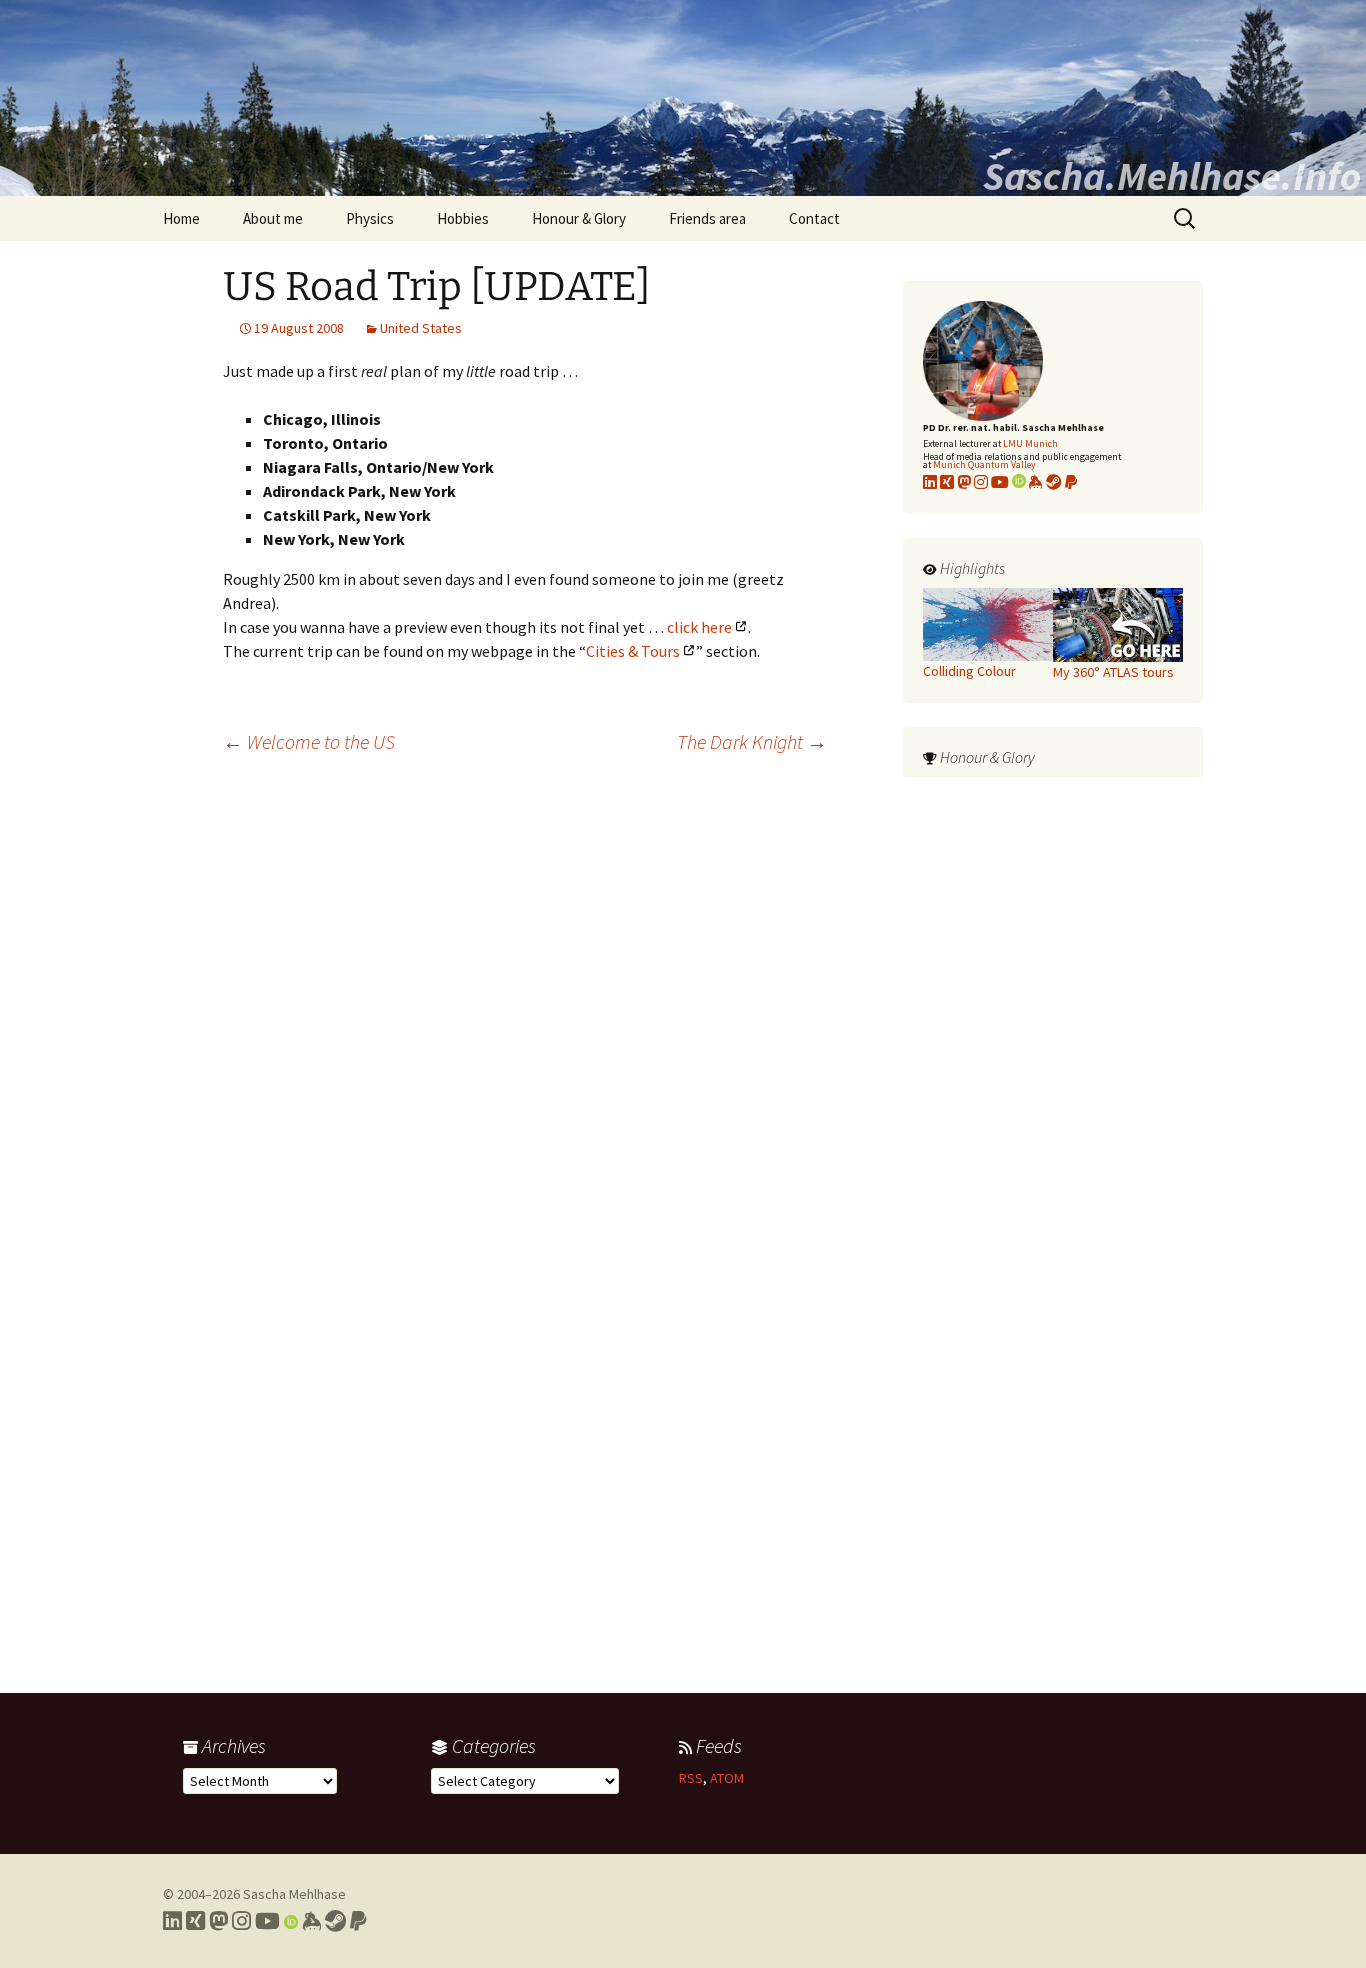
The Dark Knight (752, 741)
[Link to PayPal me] (1071, 482)
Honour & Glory (579, 218)
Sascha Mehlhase (294, 1894)
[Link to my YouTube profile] (1000, 482)
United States (421, 328)
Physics (370, 218)
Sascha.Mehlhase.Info (1172, 176)
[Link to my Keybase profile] (311, 1921)
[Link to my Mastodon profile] (964, 482)
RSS (691, 1778)
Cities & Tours (633, 651)
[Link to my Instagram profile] (981, 482)
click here (699, 627)
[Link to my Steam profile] (1054, 482)
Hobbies (463, 218)
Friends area (707, 218)
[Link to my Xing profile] (195, 1921)
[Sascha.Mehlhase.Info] (683, 98)
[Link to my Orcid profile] (1019, 482)
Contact (814, 218)
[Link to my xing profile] (947, 482)
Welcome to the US (309, 741)
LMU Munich (1030, 443)
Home (181, 218)
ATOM (727, 1778)
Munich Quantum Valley (984, 464)
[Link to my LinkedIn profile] (930, 482)
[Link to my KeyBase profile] (1036, 482)
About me (273, 218)
